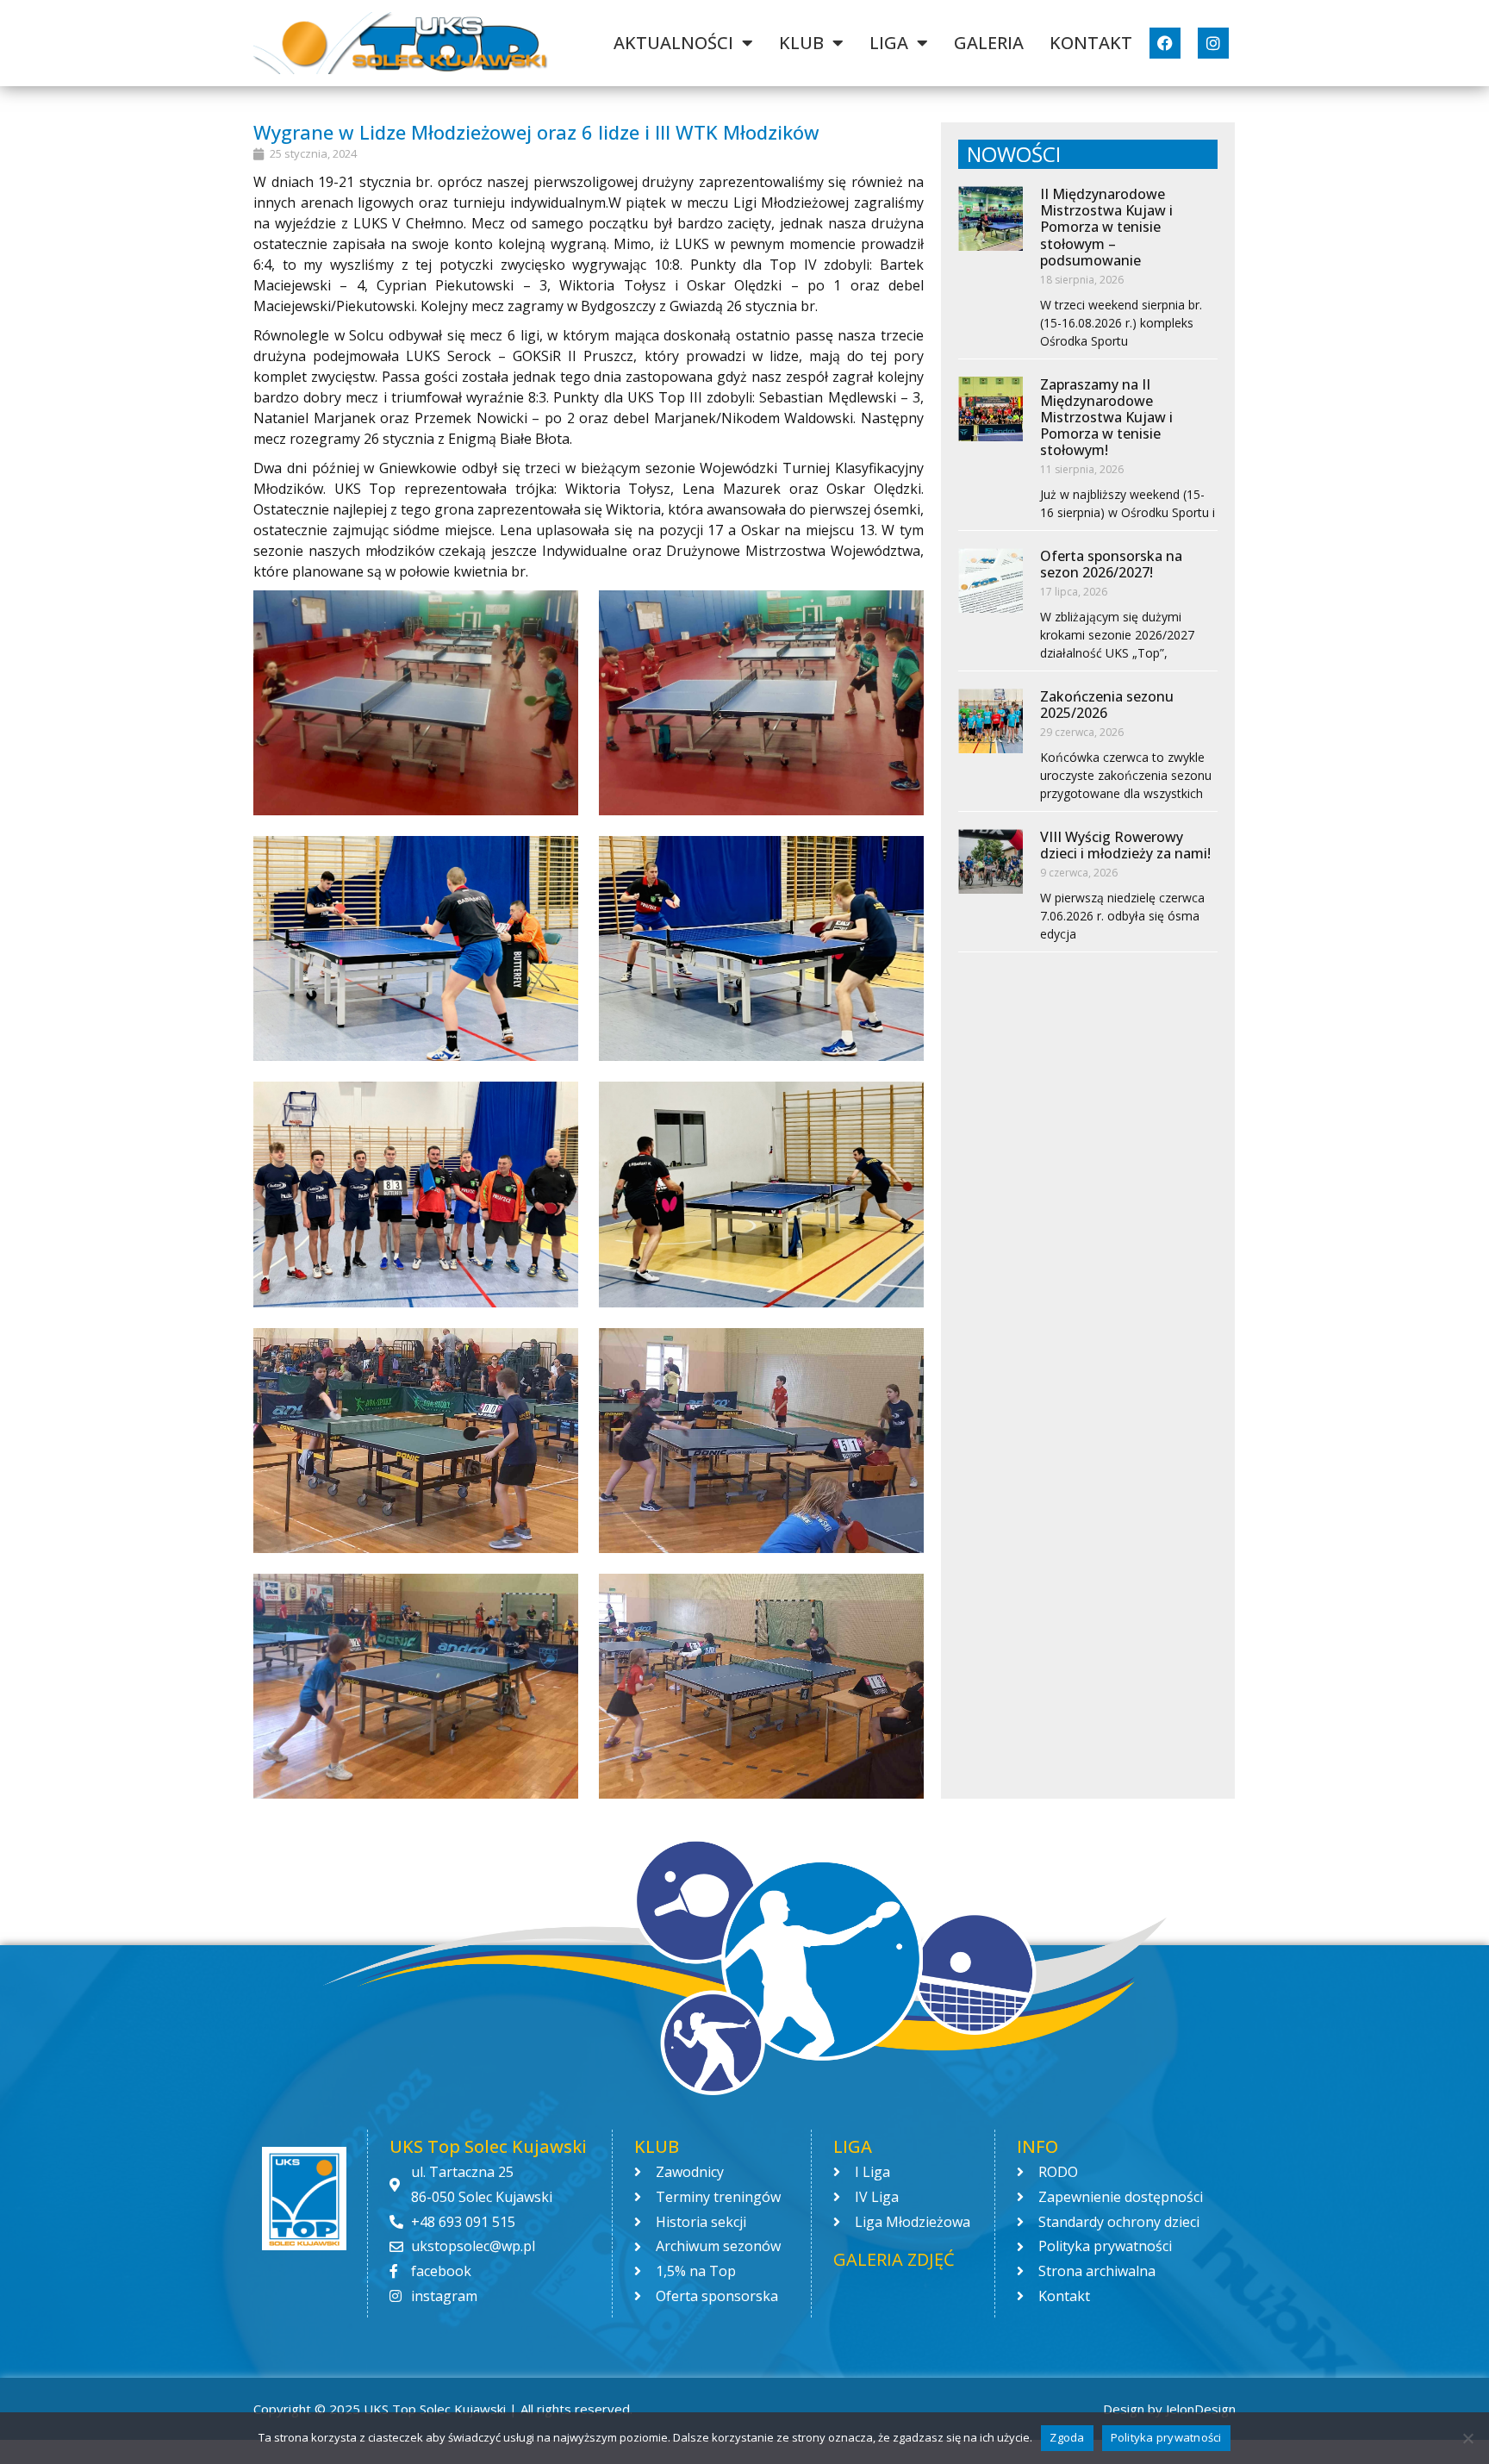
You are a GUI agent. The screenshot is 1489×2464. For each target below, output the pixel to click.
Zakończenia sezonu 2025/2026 (1107, 705)
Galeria (989, 43)
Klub (801, 43)
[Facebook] (1165, 43)
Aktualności (673, 43)
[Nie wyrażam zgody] (1467, 2438)
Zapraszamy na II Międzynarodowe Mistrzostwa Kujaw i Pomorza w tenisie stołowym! (1106, 418)
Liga (889, 43)
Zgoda (1067, 2437)
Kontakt (1091, 43)
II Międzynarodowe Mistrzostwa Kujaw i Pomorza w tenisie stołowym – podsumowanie (1106, 227)
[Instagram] (1213, 43)
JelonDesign (1201, 2409)
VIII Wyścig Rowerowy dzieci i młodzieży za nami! (1125, 845)
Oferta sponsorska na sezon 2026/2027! (1111, 564)
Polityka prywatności (1166, 2437)
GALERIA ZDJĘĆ (894, 2259)
